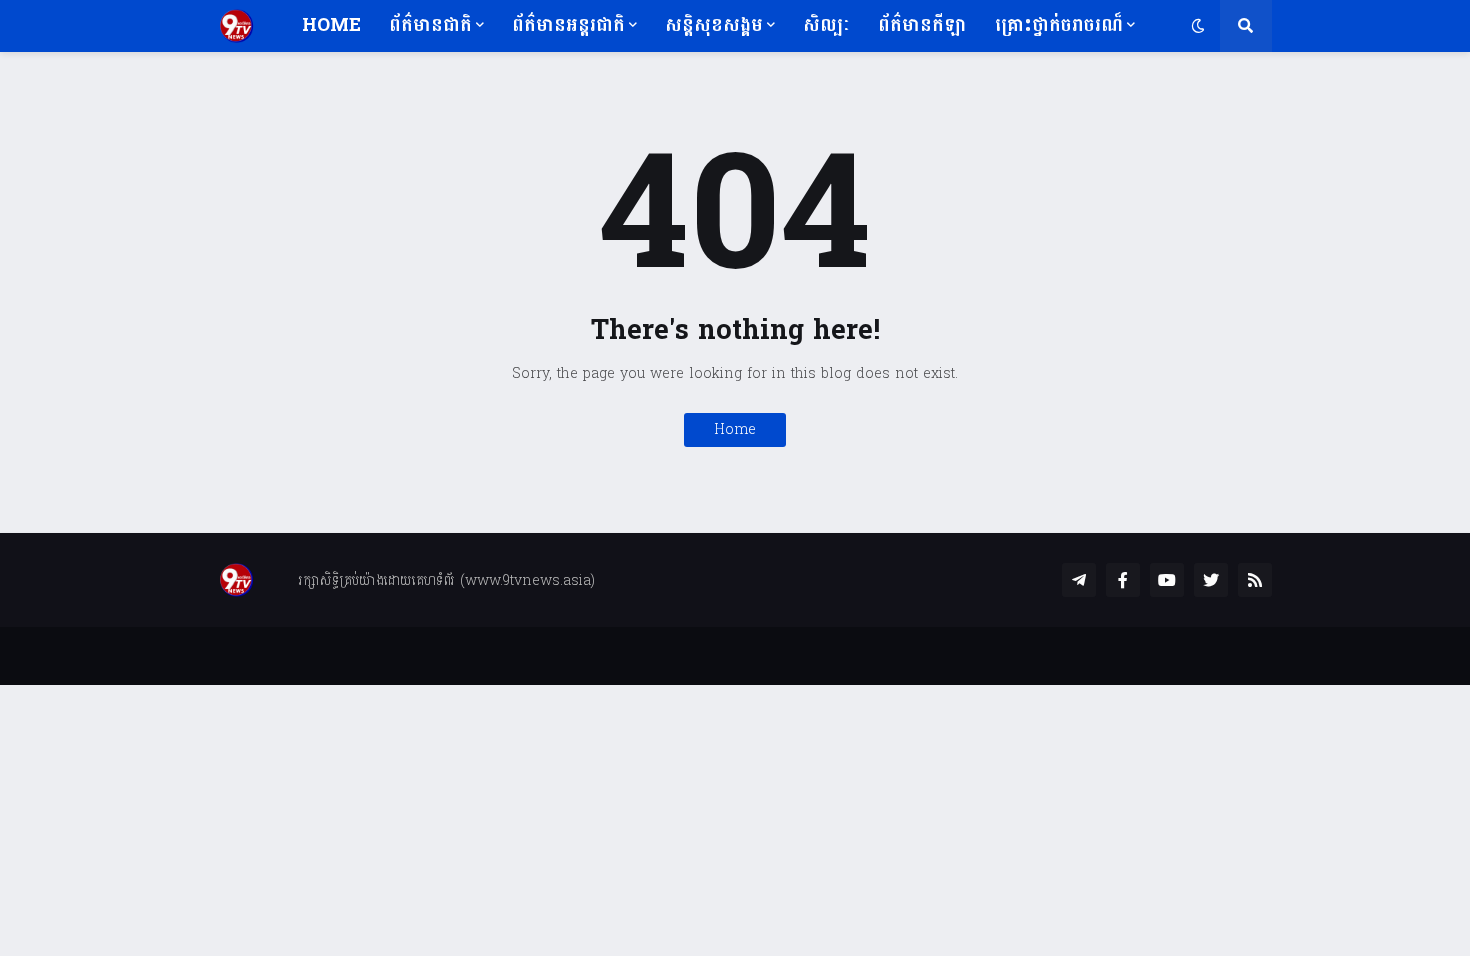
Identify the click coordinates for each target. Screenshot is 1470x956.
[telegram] (1079, 580)
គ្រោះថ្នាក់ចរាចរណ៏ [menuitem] (1059, 25)
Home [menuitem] (331, 25)
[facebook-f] (1123, 580)
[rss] (1255, 580)
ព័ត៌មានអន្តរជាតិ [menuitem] (568, 25)
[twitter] (1211, 580)
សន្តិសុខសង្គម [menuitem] (714, 25)
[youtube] (1167, 580)
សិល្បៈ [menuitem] (826, 25)
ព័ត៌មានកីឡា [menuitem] (922, 25)
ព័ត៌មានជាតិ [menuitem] (430, 25)
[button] (1198, 26)
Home (735, 429)
